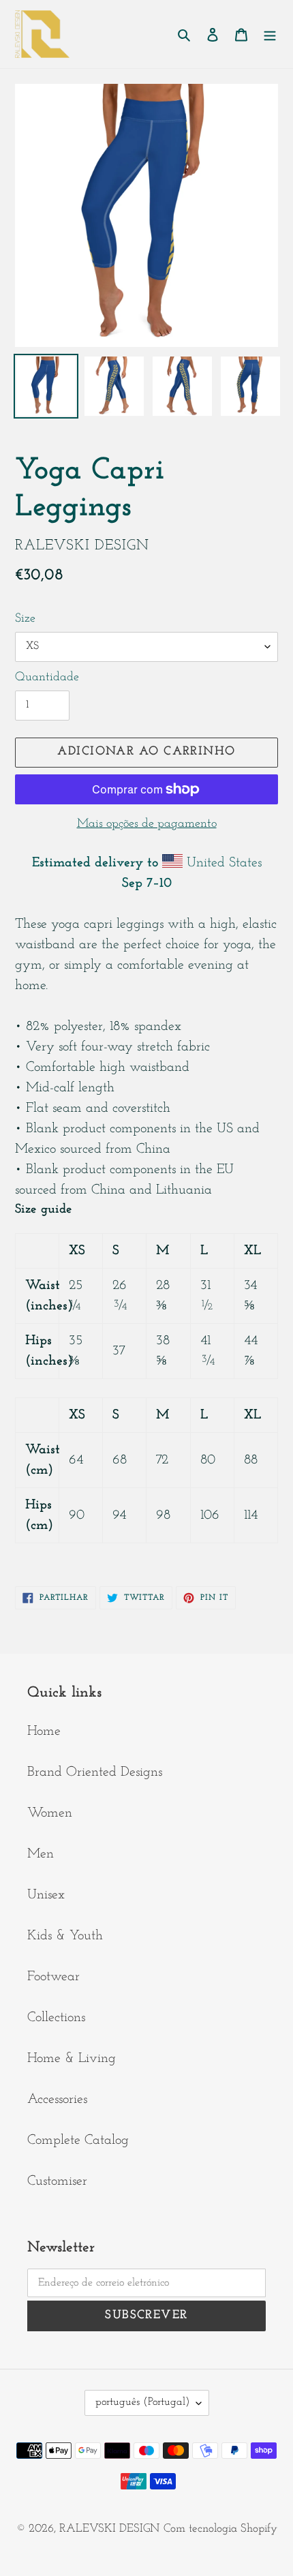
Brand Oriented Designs (95, 1772)
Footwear (53, 1977)
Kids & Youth (65, 1936)
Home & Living (72, 2059)
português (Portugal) (142, 2402)
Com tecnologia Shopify (220, 2529)
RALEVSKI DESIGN (109, 2529)
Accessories (57, 2100)
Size (25, 619)
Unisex (46, 1895)
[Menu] (270, 34)
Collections (56, 2018)
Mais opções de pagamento (147, 824)
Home (44, 1731)
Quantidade (47, 678)
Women (50, 1813)
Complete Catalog (78, 2140)
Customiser (57, 2181)
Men (41, 1854)
